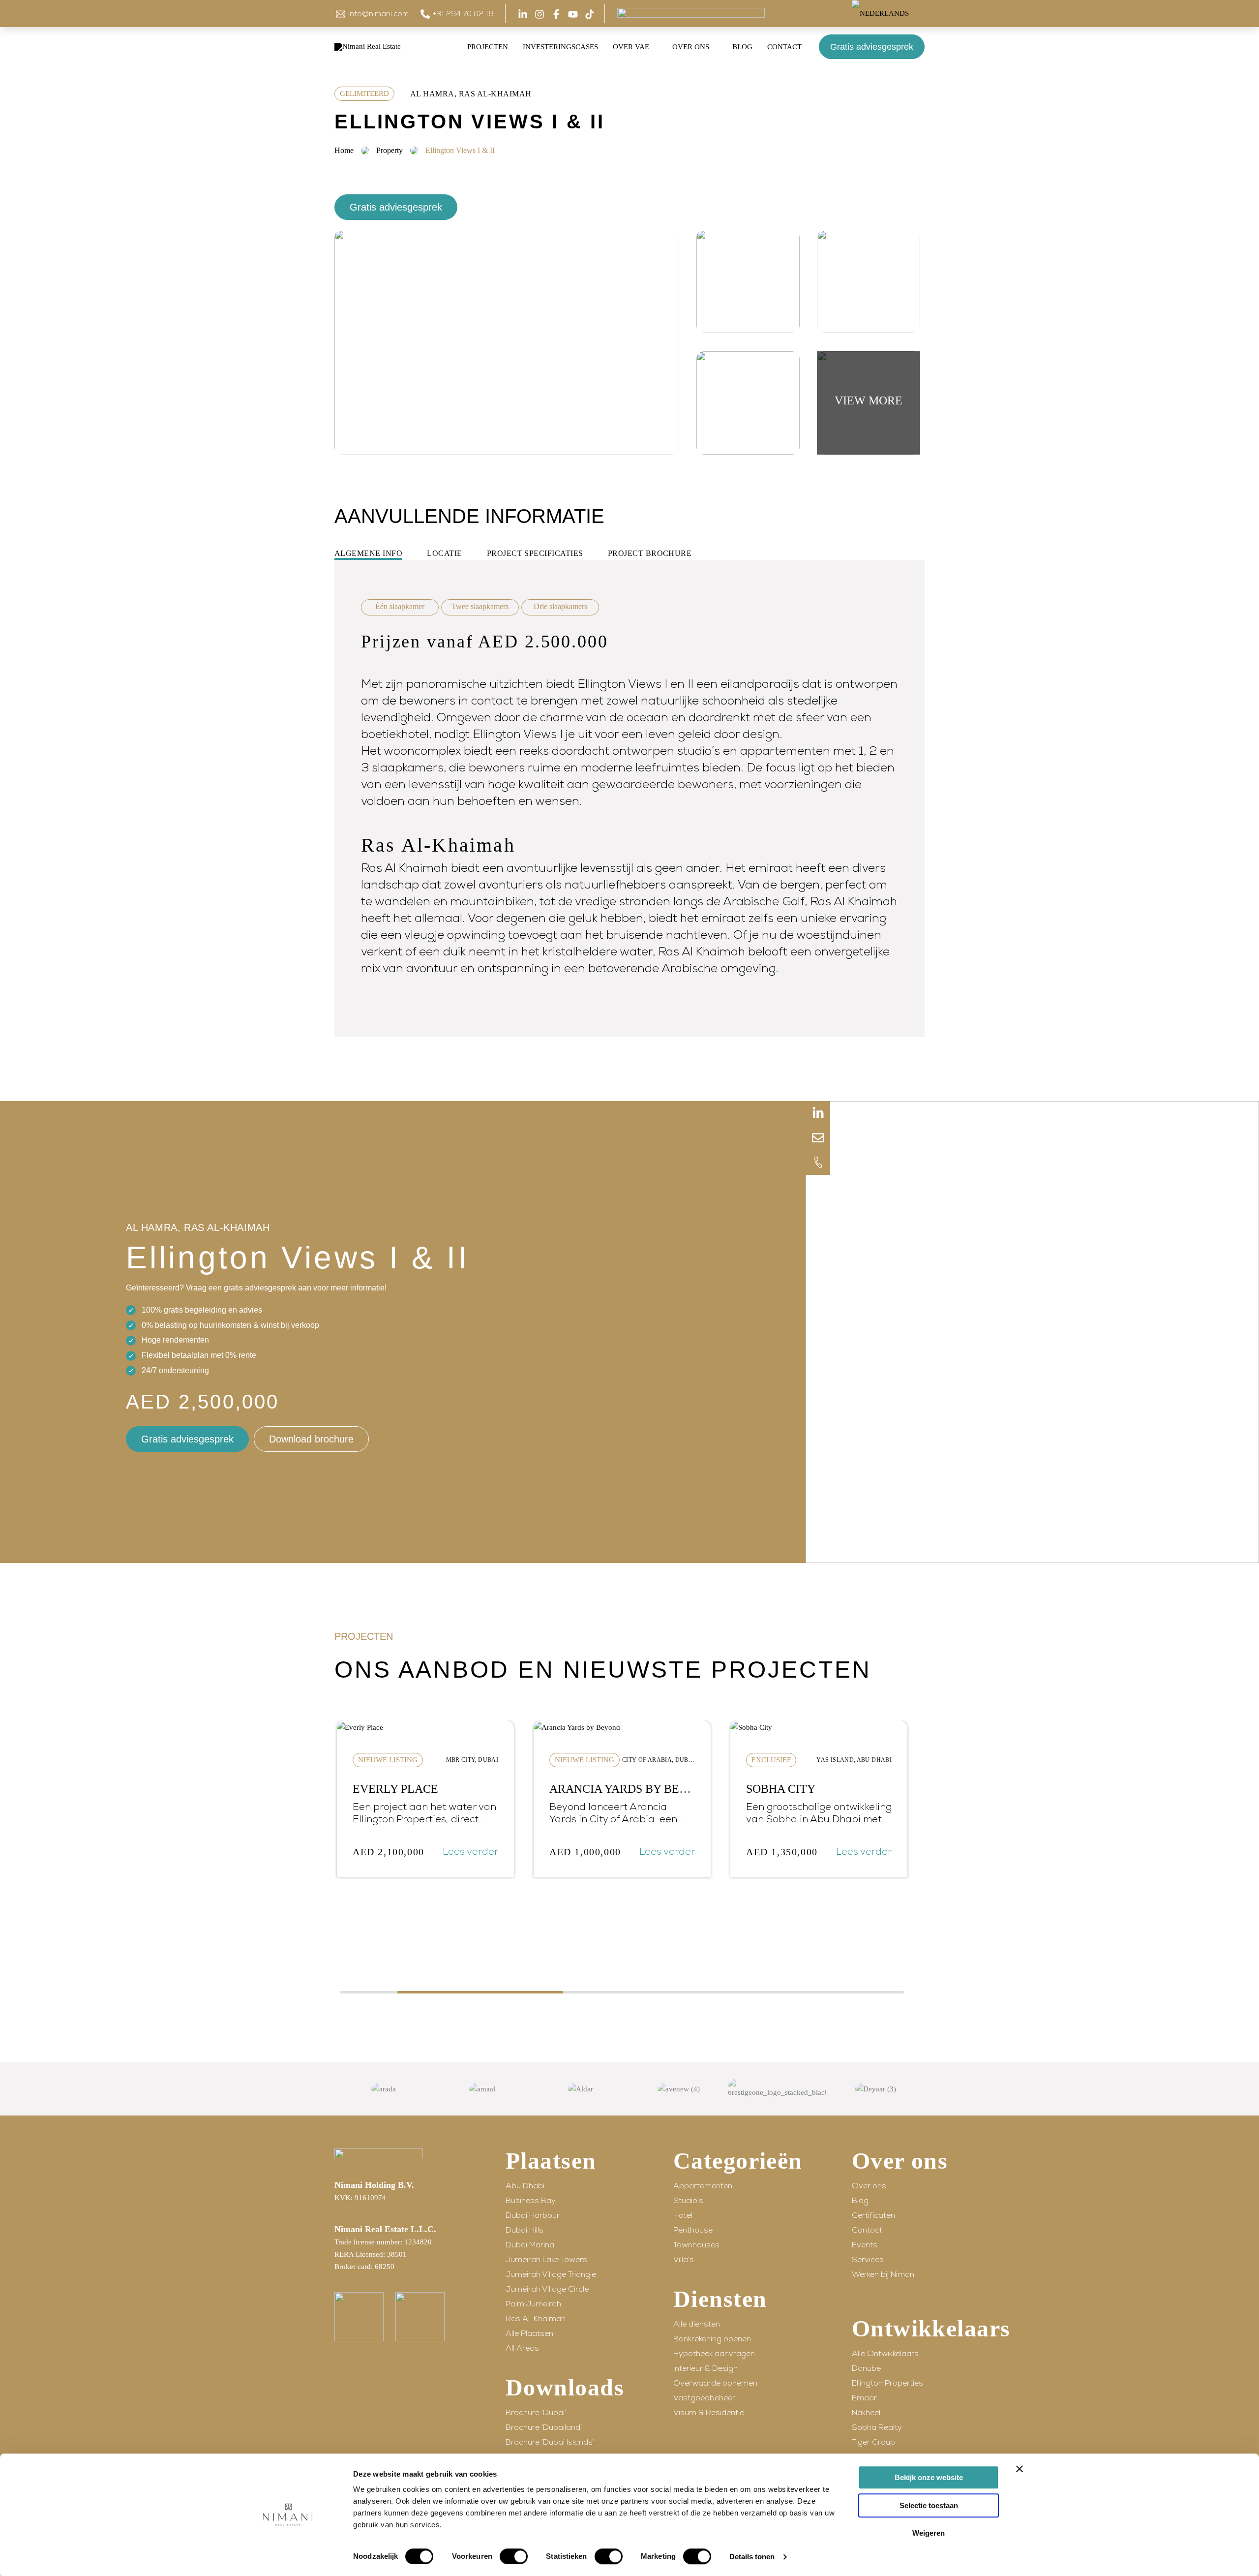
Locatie (444, 553)
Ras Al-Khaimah (536, 2319)
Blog (860, 2201)
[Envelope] (818, 1138)
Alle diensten (697, 2324)
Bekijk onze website (929, 2477)
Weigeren (929, 2533)
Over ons (869, 2186)
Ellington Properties (887, 2383)
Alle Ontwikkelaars (885, 2354)
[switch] (514, 2556)
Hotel (683, 2215)
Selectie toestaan (929, 2505)
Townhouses (696, 2245)
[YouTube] (573, 14)
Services (868, 2260)
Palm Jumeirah (533, 2304)
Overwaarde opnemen (715, 2383)
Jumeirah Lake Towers (546, 2260)
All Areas (522, 2348)
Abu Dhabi (525, 2186)
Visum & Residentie (709, 2413)
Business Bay (531, 2201)
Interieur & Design (705, 2368)
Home (344, 150)
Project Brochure (650, 553)
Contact (867, 2230)
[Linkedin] (523, 14)
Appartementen (703, 2186)
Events (865, 2245)
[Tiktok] (590, 14)
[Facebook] (556, 14)
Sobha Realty (877, 2427)
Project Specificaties (535, 553)
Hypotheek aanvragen (714, 2354)
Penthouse (693, 2230)
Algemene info (368, 553)
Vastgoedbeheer (704, 2398)
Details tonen (752, 2557)
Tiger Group (873, 2442)
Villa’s (684, 2260)
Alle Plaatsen (529, 2333)
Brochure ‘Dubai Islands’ (550, 2442)
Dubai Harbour (533, 2215)
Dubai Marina (530, 2245)
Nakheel (866, 2413)
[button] (913, 14)
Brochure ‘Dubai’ (536, 2413)
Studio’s (688, 2201)
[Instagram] (540, 14)
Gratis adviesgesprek (872, 47)
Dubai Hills (525, 2230)
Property (390, 150)
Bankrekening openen (712, 2339)
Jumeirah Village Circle (547, 2289)
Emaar (864, 2398)
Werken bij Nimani (884, 2274)
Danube (866, 2368)
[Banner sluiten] (1019, 2469)
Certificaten (873, 2215)
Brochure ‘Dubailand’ (544, 2427)
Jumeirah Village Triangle (551, 2274)
